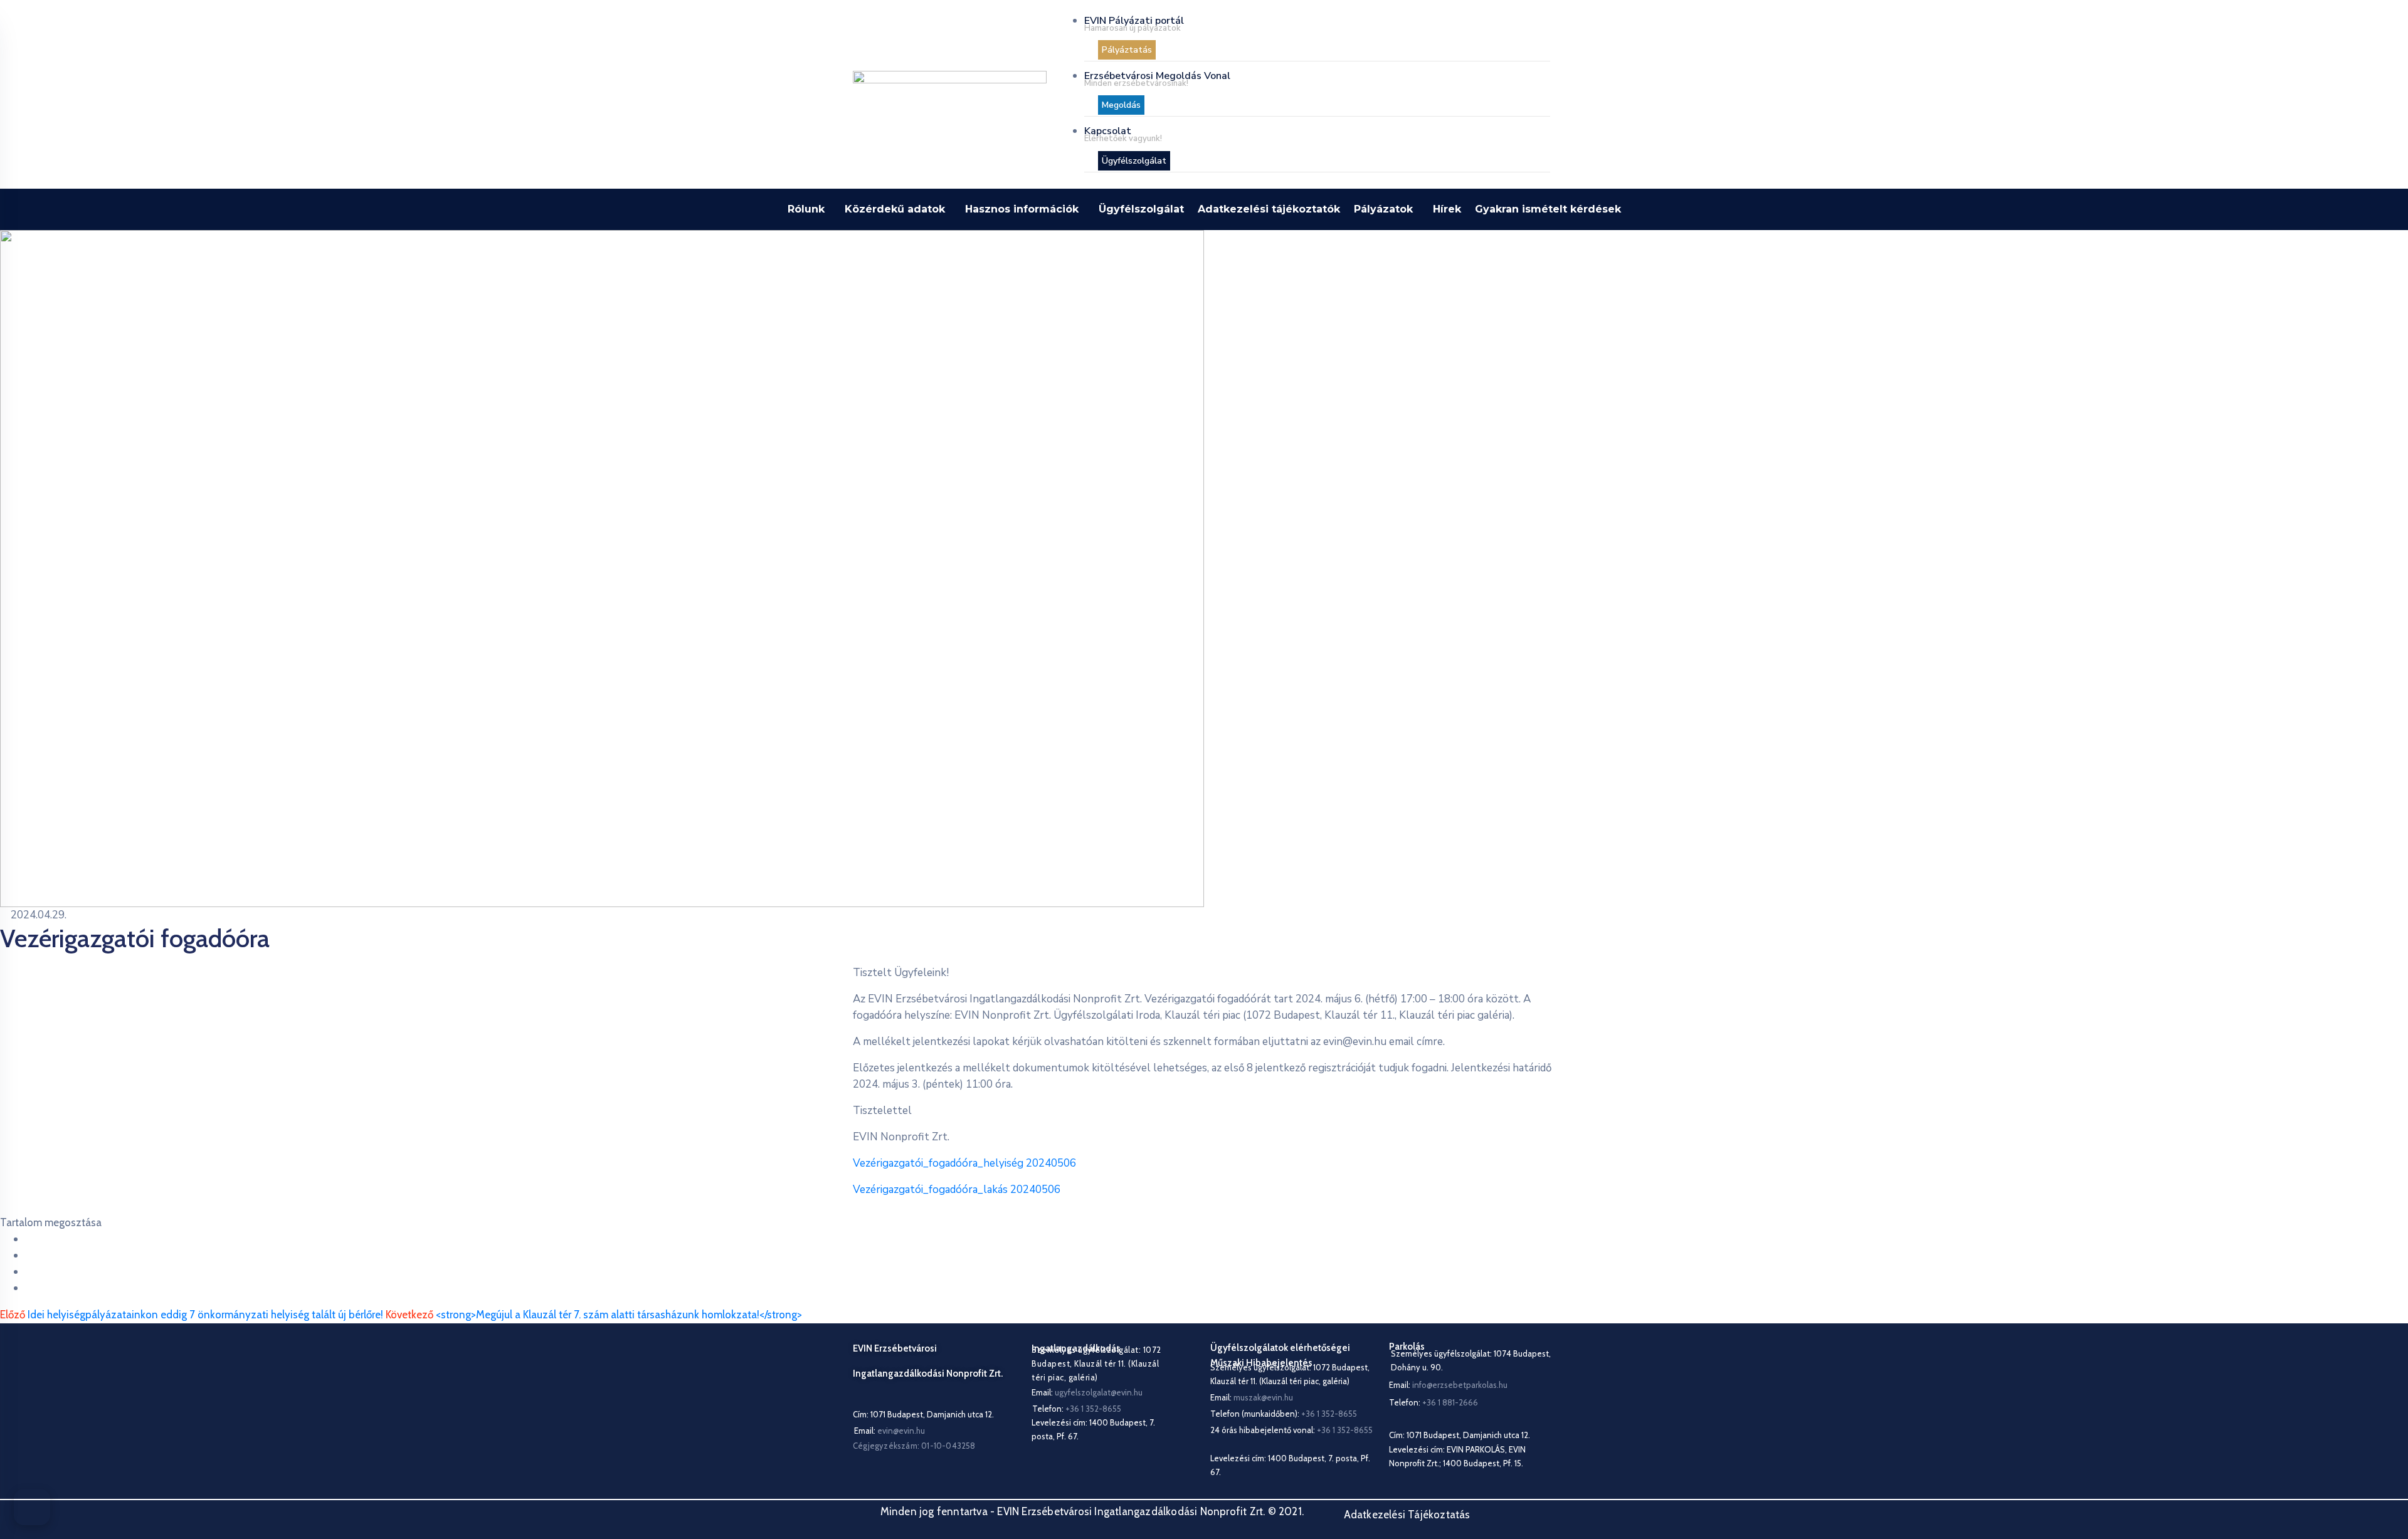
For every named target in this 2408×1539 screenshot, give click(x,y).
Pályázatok (1383, 209)
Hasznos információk (1022, 209)
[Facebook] (29, 1239)
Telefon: (1434, 1402)
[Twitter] (29, 1255)
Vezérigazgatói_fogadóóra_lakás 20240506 (957, 1190)
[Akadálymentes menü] (32, 1507)
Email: (890, 1431)
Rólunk (806, 209)
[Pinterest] (29, 1272)
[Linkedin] (29, 1288)
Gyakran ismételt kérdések (1548, 209)
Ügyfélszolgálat (1141, 209)
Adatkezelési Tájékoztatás (1407, 1515)
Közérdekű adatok (895, 209)
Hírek (1447, 209)
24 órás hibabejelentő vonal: (1291, 1430)
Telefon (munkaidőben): (1284, 1414)
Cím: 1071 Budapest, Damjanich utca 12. (923, 1414)
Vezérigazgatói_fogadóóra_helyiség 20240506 (964, 1163)
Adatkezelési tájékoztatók (1269, 209)
